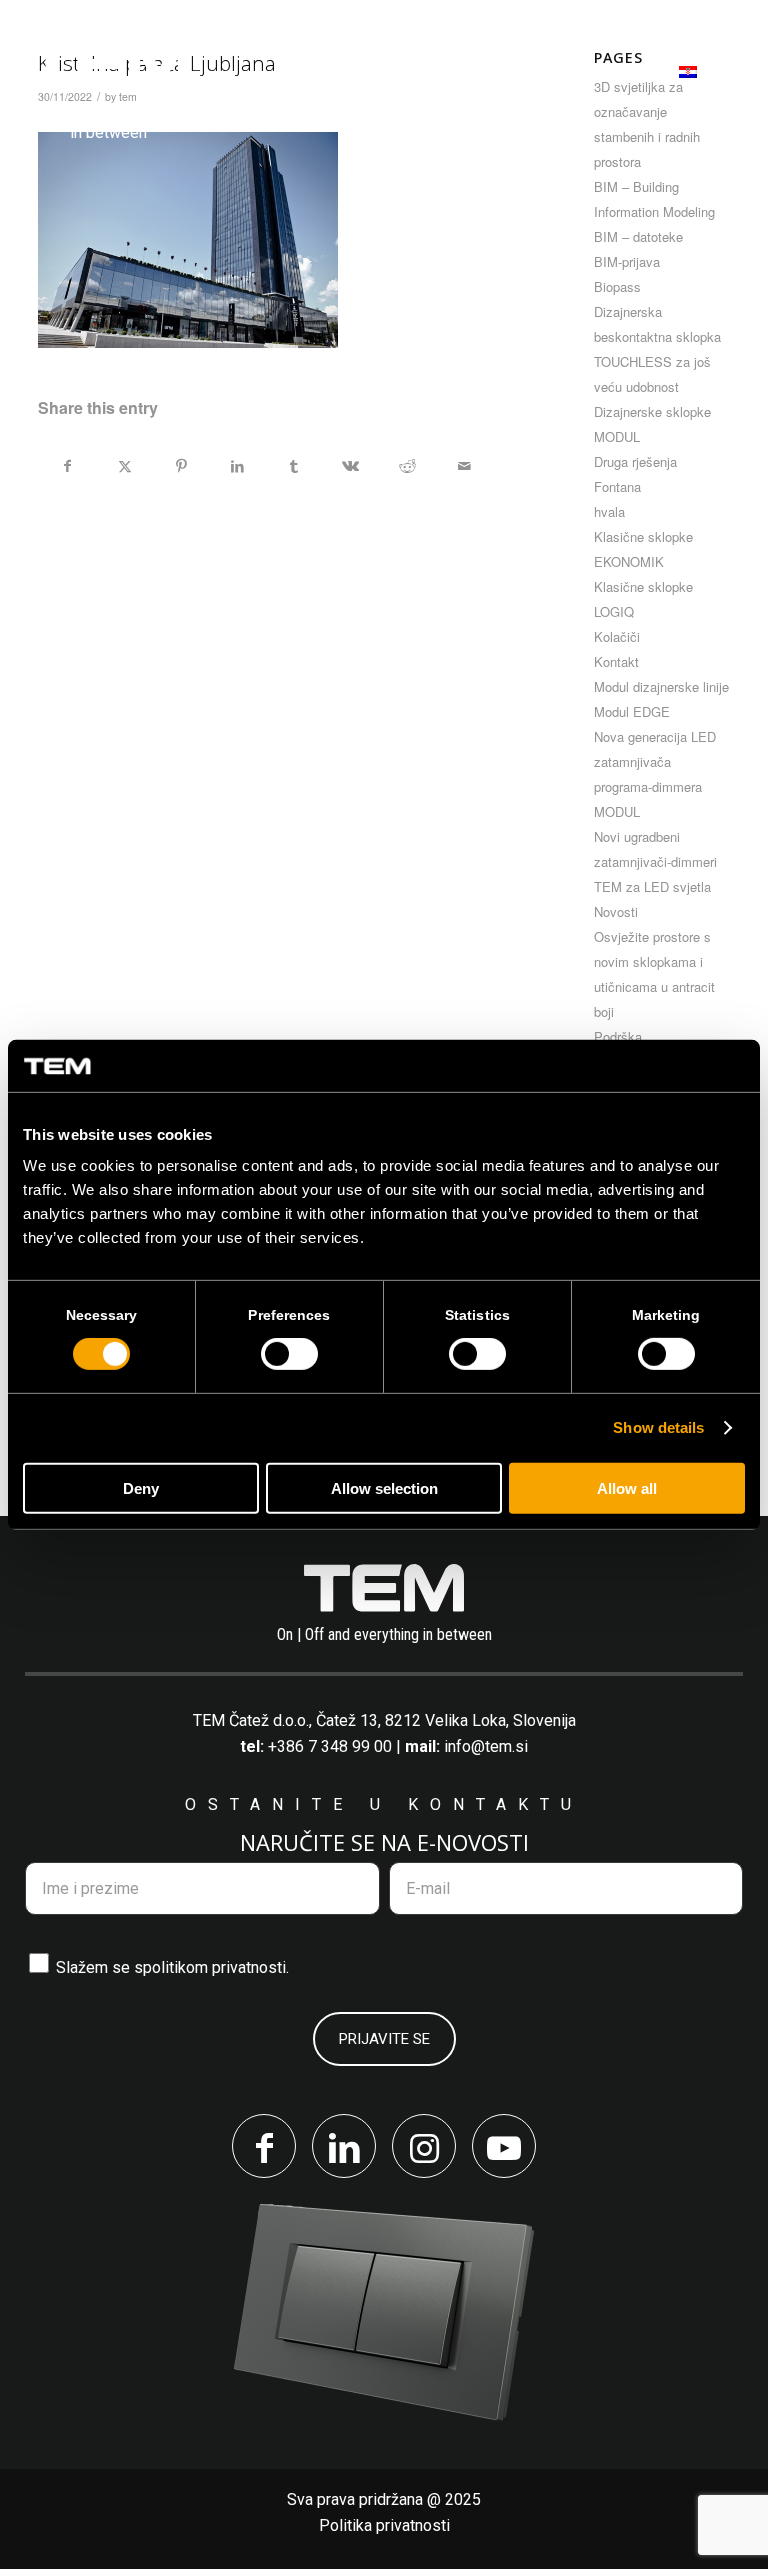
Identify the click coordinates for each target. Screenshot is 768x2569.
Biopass (617, 286)
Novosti (616, 911)
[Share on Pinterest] (182, 466)
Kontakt (616, 661)
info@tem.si (486, 1746)
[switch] (289, 1354)
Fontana (617, 486)
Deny (141, 1488)
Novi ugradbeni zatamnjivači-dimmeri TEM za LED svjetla (655, 861)
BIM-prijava (627, 261)
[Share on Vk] (351, 466)
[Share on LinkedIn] (238, 466)
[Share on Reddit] (408, 466)
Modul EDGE (632, 711)
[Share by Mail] (464, 466)
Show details (658, 1427)
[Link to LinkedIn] (344, 2146)
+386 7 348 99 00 (330, 1746)
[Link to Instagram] (424, 2146)
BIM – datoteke (638, 236)
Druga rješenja (635, 461)
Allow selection (384, 1488)
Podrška (618, 1036)
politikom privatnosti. (216, 1967)
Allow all (627, 1488)
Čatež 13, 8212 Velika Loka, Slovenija (446, 1720)
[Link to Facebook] (264, 2146)
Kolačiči (617, 636)
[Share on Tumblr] (295, 466)
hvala (609, 511)
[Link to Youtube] (504, 2146)
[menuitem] (321, 65)
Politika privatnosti (384, 2525)
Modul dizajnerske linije (661, 686)
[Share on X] (125, 466)
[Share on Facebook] (67, 466)
